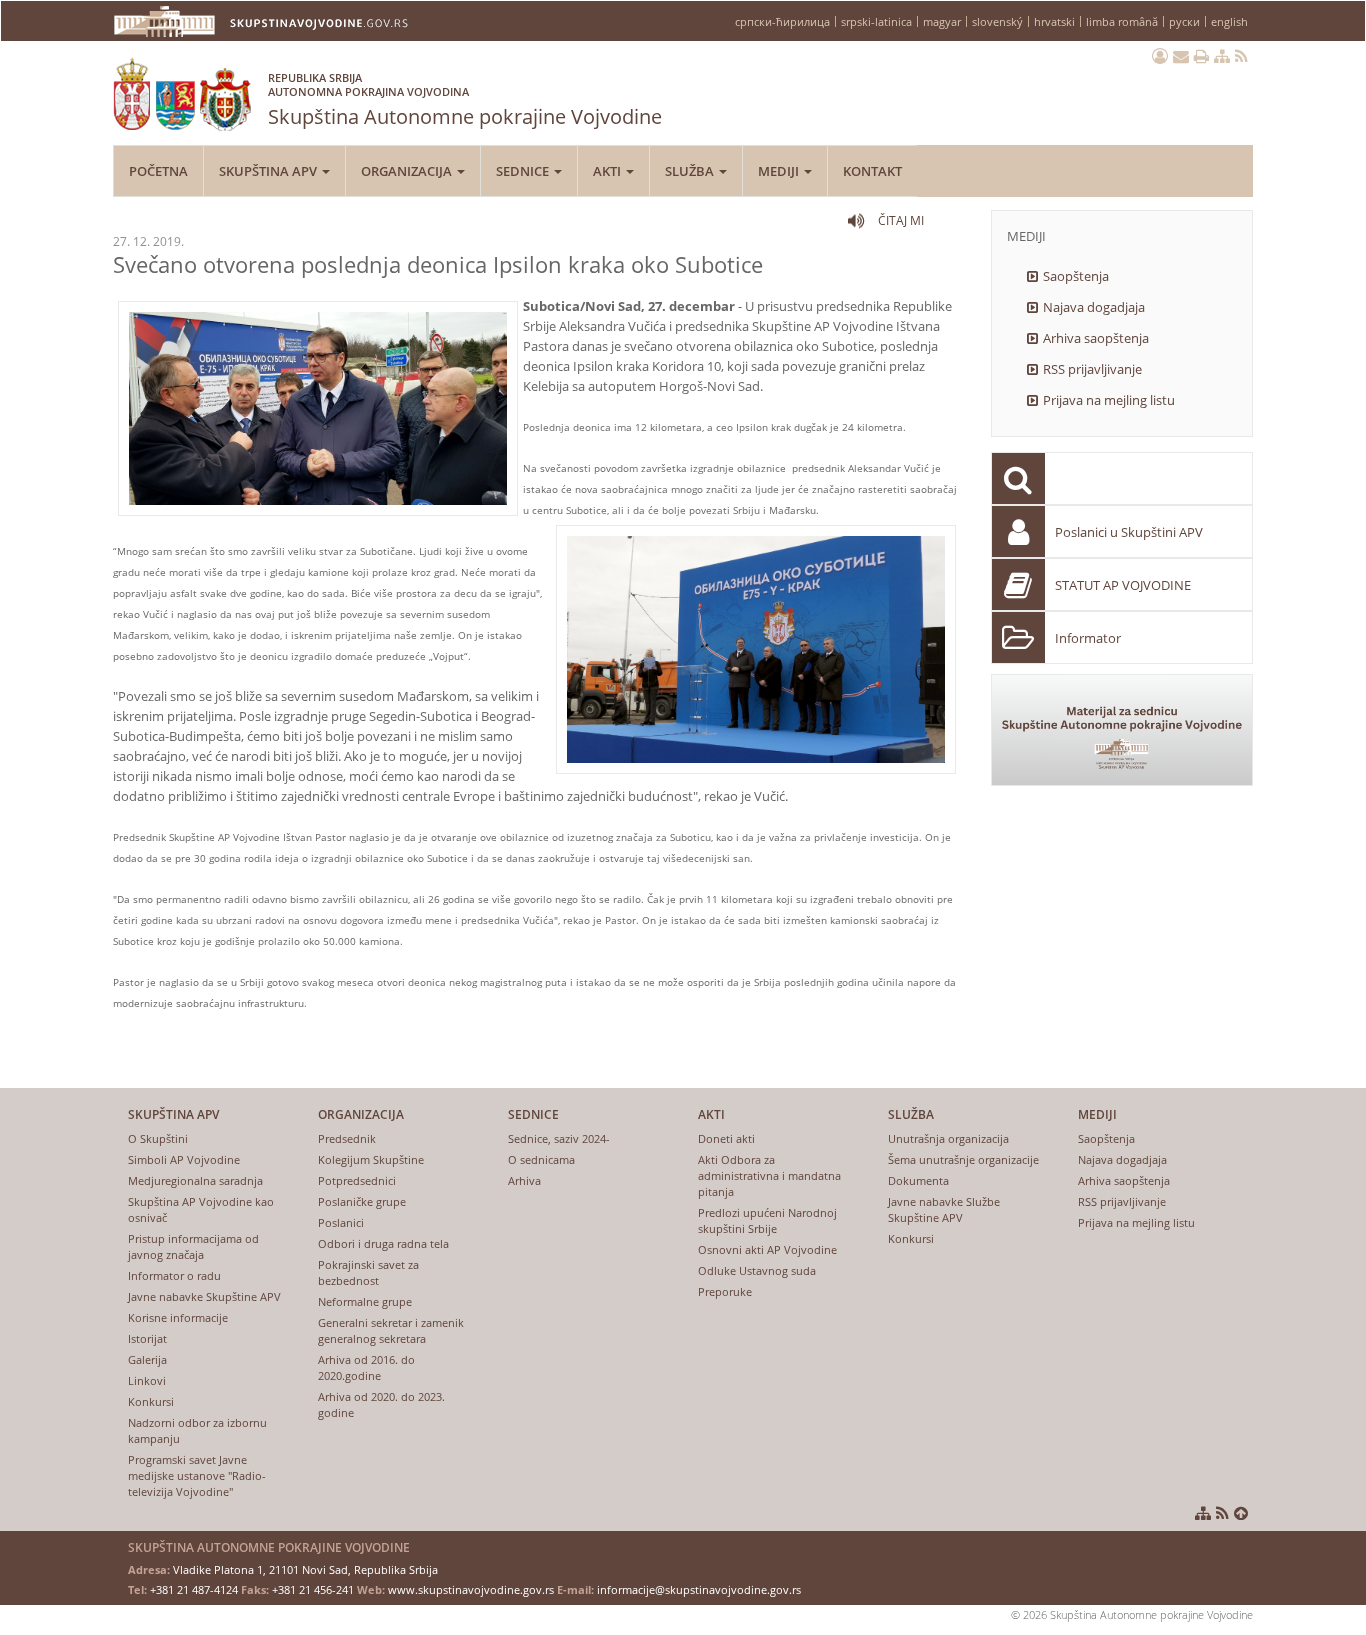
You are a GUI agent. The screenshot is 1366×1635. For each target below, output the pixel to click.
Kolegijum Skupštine (371, 1159)
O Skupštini (158, 1138)
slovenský (997, 21)
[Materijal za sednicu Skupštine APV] (1122, 730)
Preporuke (725, 1291)
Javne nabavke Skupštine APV (204, 1296)
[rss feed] (1241, 56)
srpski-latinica (876, 21)
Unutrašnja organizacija (948, 1138)
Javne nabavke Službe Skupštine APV (944, 1209)
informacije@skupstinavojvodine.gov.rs (699, 1589)
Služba (691, 171)
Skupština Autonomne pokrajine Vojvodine (465, 100)
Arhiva (524, 1180)
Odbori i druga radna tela (383, 1243)
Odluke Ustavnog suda (757, 1270)
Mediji (780, 171)
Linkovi (147, 1380)
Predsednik (347, 1138)
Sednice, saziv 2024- (559, 1138)
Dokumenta (918, 1180)
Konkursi (151, 1401)
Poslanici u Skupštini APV (1129, 532)
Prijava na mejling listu (1109, 400)
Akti (608, 171)
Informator (1088, 638)
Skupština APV (269, 171)
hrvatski (1054, 21)
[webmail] (1181, 56)
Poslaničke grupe (362, 1201)
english (1229, 21)
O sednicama (541, 1159)
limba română (1122, 21)
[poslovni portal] (1160, 56)
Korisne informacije (178, 1317)
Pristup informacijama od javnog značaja (193, 1246)
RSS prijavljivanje (1092, 369)
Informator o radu (174, 1275)
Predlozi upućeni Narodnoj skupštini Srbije (767, 1220)
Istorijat (147, 1338)
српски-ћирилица (782, 21)
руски (1184, 21)
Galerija (147, 1359)
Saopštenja (1076, 276)
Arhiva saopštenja (1096, 338)
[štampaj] (1201, 56)
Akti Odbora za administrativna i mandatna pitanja (769, 1175)
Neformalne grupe (365, 1301)
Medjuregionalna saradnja (195, 1180)
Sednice (524, 171)
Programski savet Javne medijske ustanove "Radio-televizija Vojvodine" (197, 1475)
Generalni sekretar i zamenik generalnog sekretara (391, 1330)
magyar (942, 21)
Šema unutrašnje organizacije (963, 1159)
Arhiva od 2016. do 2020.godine (366, 1367)
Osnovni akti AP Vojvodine (767, 1249)
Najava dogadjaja (1094, 307)
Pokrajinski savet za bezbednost (368, 1272)
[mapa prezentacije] (1222, 56)
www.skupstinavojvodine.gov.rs (471, 1589)
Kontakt (872, 171)
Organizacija (408, 171)
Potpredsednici (357, 1180)
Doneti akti (726, 1138)
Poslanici (341, 1222)
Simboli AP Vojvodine (184, 1159)
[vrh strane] (1241, 1513)
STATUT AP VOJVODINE (1123, 585)
